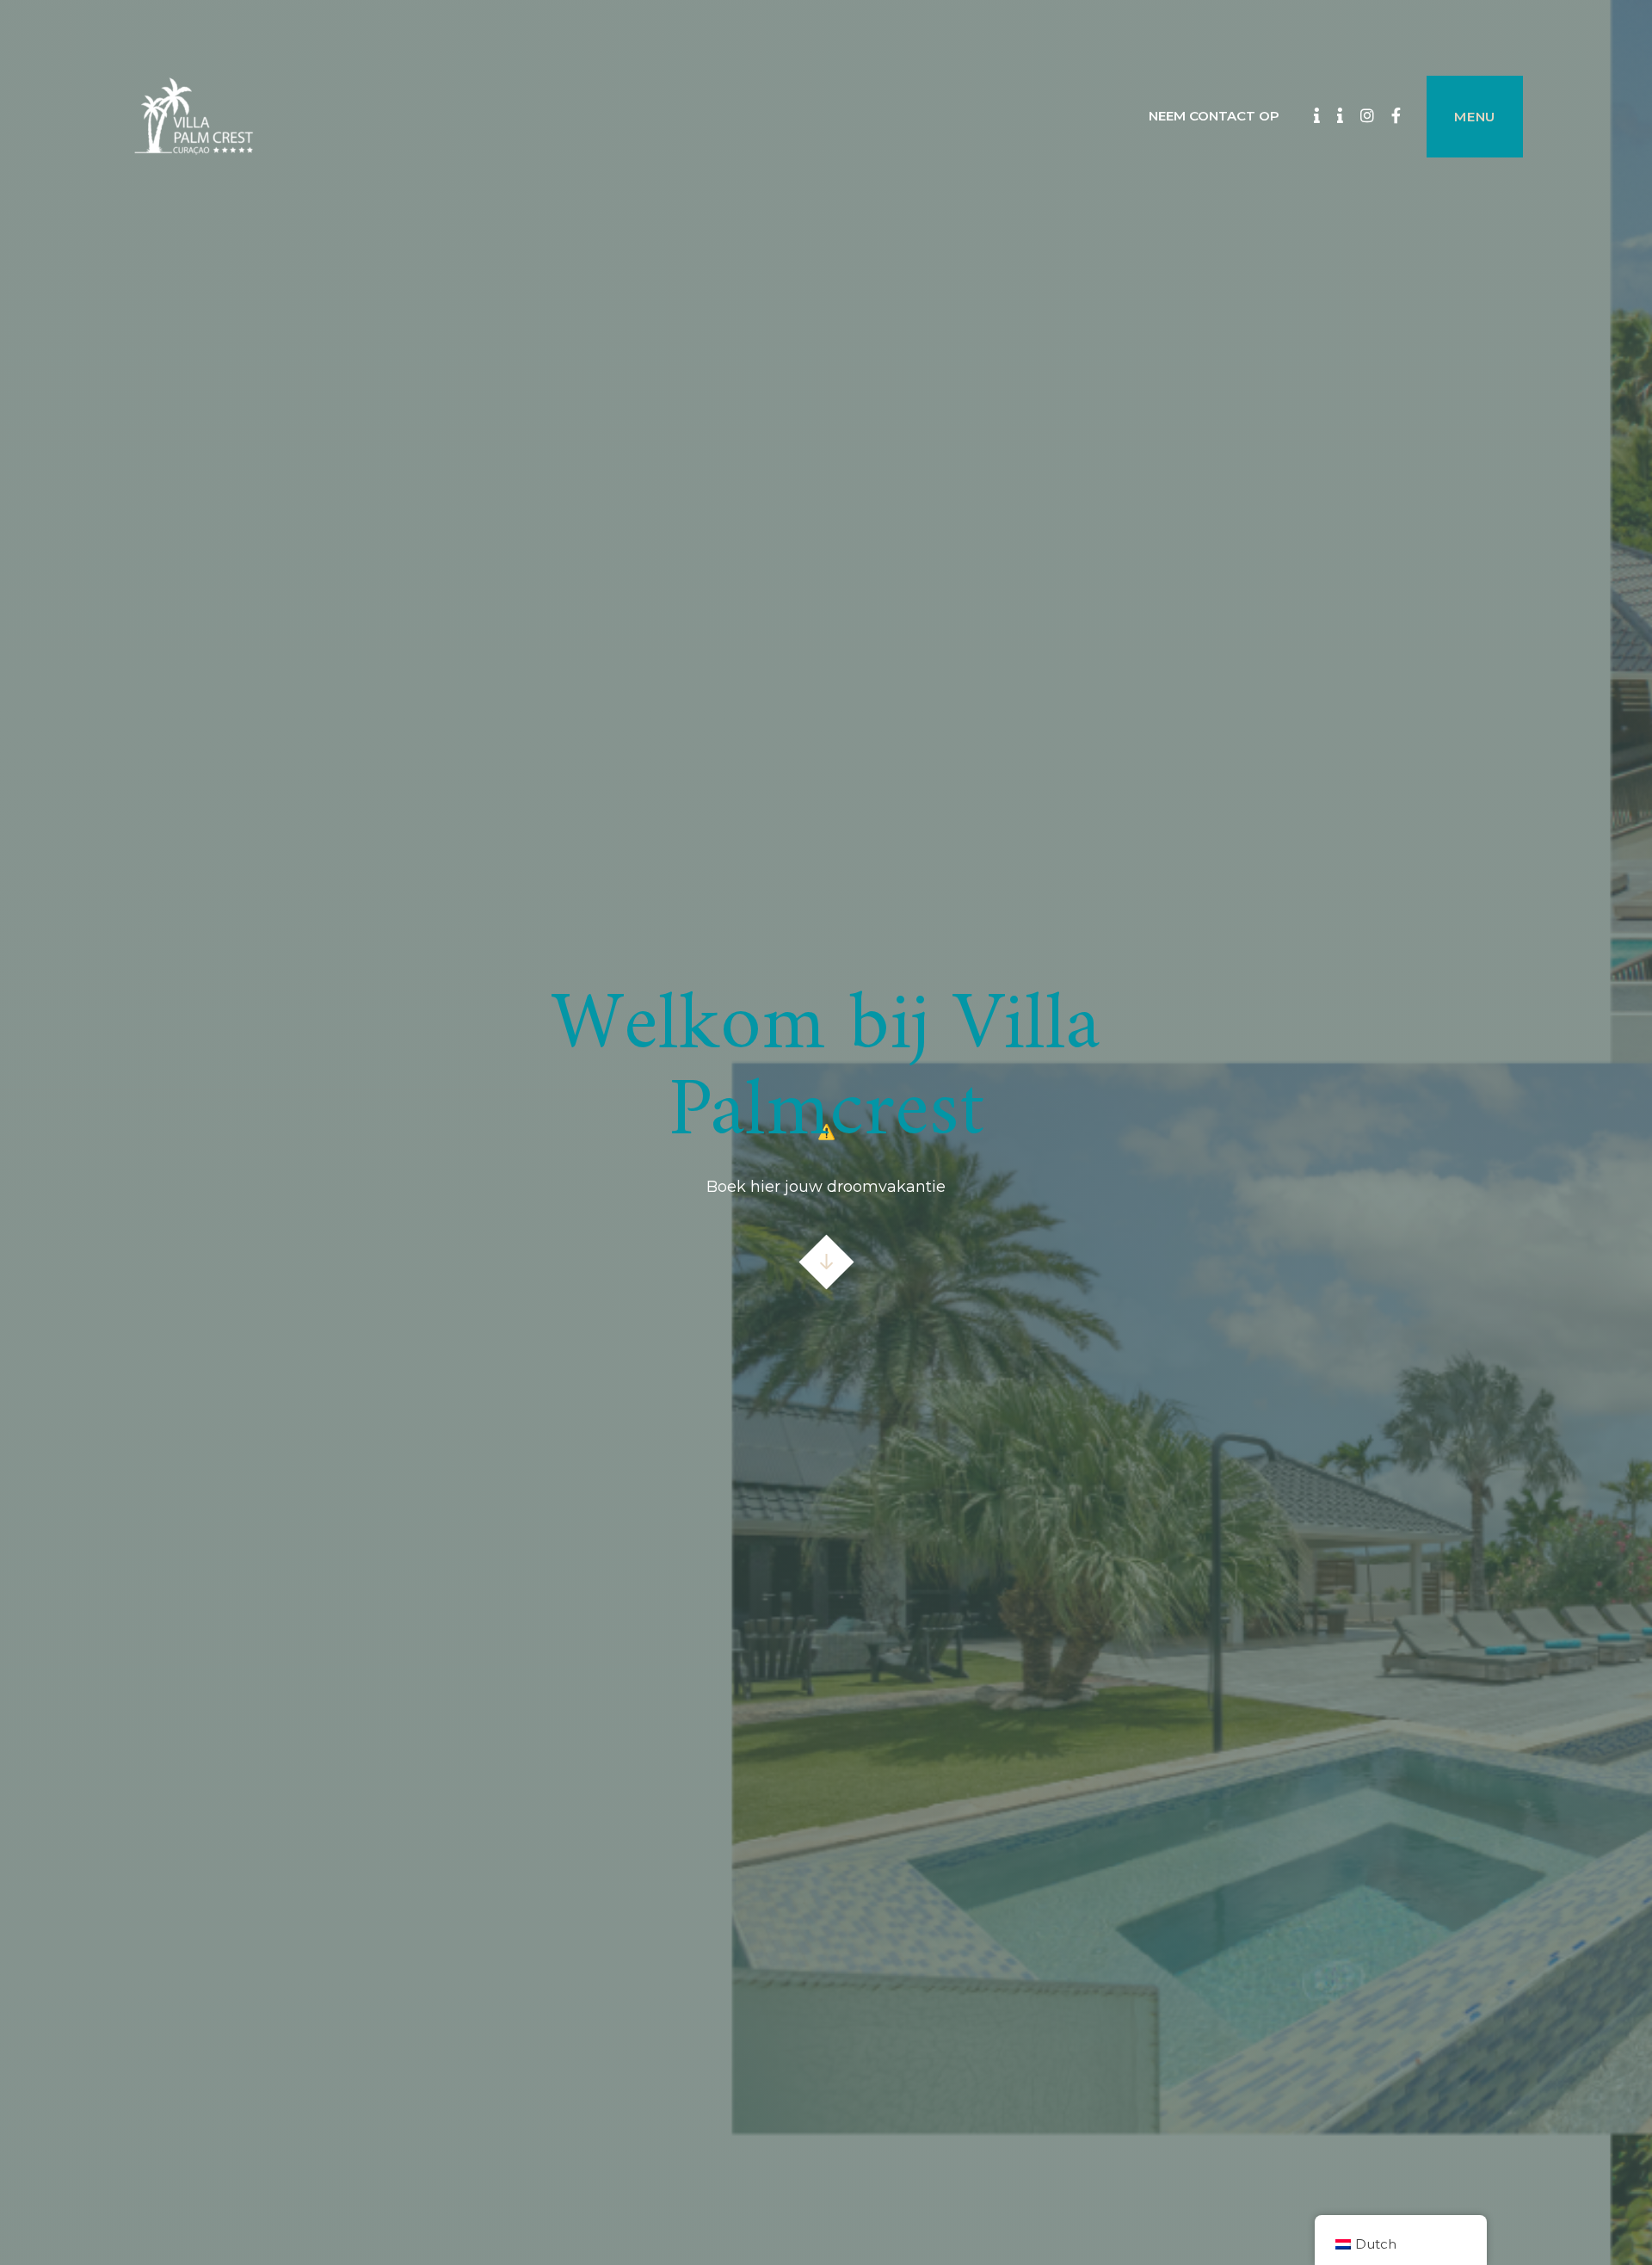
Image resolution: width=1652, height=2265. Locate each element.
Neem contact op (1214, 116)
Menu (1475, 117)
